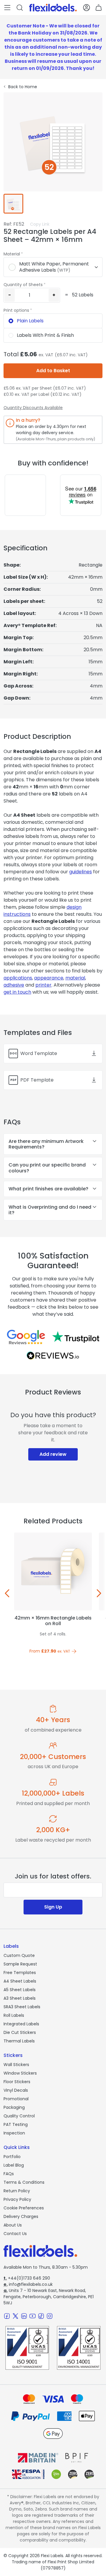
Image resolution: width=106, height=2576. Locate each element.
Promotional (16, 2099)
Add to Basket (53, 371)
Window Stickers (20, 2073)
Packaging (14, 2107)
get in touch (17, 992)
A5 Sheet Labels (20, 1990)
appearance (49, 978)
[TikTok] (41, 2316)
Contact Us (15, 2234)
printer (43, 985)
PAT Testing (16, 2124)
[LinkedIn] (24, 2316)
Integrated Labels (21, 2024)
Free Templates (20, 1973)
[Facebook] (7, 2316)
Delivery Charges (21, 2216)
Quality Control (19, 2116)
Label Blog (14, 2165)
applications (18, 978)
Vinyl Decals (16, 2090)
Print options (16, 310)
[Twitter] (15, 2316)
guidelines (81, 872)
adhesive (14, 985)
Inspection (14, 2133)
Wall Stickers (16, 2065)
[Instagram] (50, 2316)
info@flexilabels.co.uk (28, 2284)
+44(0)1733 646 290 (27, 2278)
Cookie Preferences (24, 2208)
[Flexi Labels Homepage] (53, 8)
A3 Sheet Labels (20, 1998)
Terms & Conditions (24, 2182)
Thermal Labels (19, 2041)
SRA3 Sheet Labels (22, 2007)
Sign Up (53, 1907)
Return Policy (17, 2191)
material (75, 978)
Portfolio (12, 2157)
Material (12, 254)
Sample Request (20, 1964)
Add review (53, 1454)
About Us (13, 2225)
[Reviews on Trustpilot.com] (76, 1337)
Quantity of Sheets (23, 285)
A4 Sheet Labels (20, 1981)
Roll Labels (14, 2015)
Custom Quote (19, 1955)
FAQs (9, 2174)
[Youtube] (33, 2316)
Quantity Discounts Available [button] (33, 408)
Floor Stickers (17, 2082)
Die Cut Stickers (20, 2032)
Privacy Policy (17, 2199)
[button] (7, 8)
